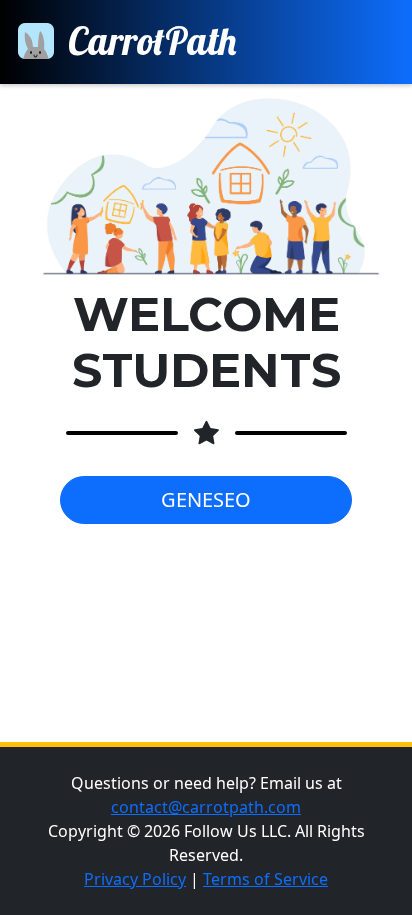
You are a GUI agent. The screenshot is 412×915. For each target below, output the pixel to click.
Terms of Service (265, 879)
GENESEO (206, 499)
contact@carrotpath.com (206, 807)
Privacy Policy (135, 879)
